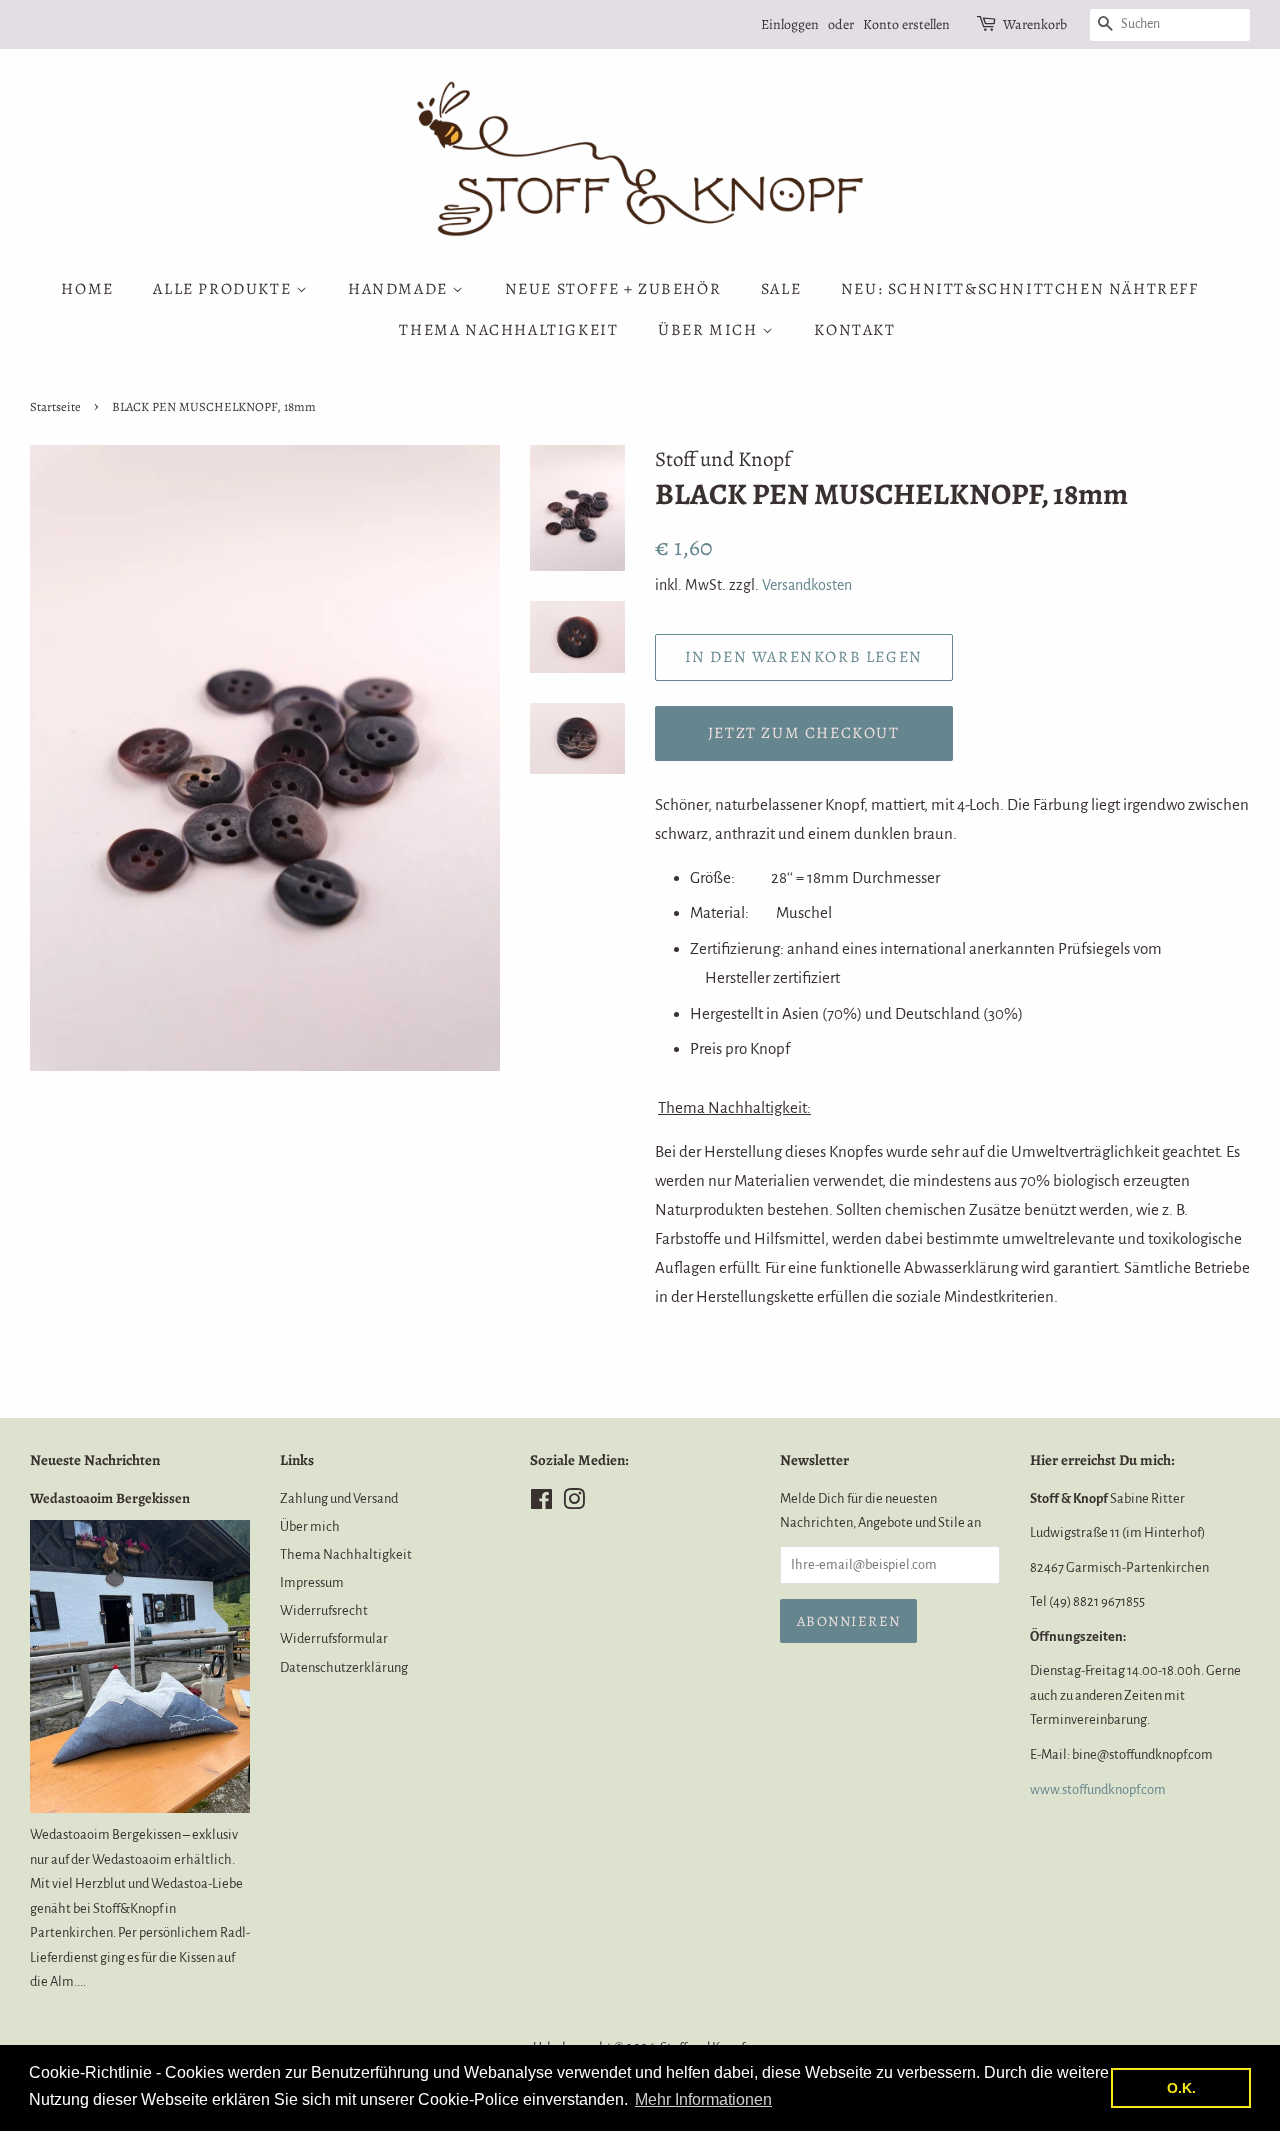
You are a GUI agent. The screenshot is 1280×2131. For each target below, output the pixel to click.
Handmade (400, 289)
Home (87, 289)
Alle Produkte (224, 289)
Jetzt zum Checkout (804, 733)
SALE (781, 289)
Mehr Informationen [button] (703, 2099)
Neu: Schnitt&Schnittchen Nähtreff (1020, 289)
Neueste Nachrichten (95, 1460)
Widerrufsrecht (324, 1610)
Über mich (710, 330)
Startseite (55, 406)
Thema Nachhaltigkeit (508, 330)
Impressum (312, 1582)
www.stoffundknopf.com (1098, 1789)
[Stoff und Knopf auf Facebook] (541, 1503)
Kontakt (854, 330)
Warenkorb (1035, 24)
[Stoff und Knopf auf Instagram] (574, 1503)
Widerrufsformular (334, 1638)
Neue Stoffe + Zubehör (613, 289)
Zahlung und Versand (339, 1498)
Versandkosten (807, 585)
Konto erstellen (906, 24)
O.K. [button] (1181, 2088)
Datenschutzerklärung (344, 1667)
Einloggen (790, 24)
